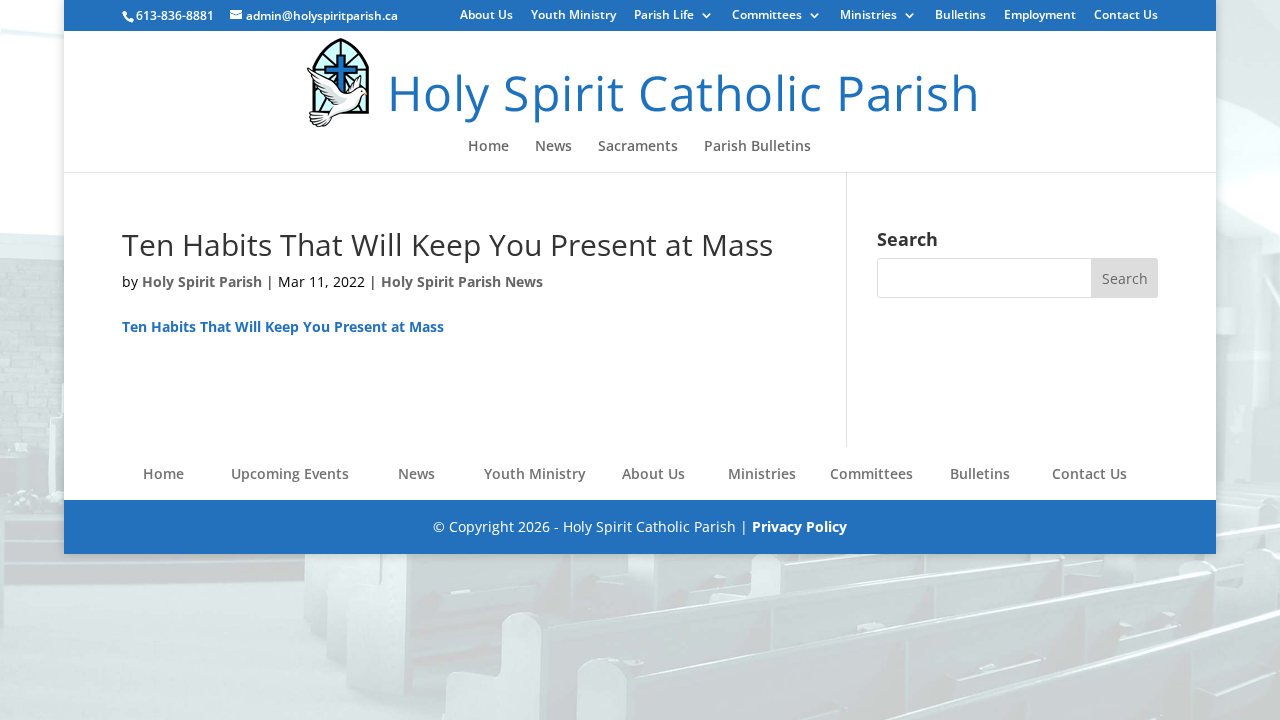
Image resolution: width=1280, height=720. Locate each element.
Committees (767, 16)
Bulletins (960, 16)
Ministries (868, 16)
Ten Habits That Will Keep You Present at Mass (283, 326)
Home (488, 147)
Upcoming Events (290, 473)
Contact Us (1126, 16)
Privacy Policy (799, 526)
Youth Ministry (573, 16)
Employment (1040, 16)
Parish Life (664, 16)
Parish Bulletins (757, 147)
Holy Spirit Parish (202, 281)
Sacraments (638, 147)
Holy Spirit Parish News (462, 281)
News (553, 147)
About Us (486, 16)
